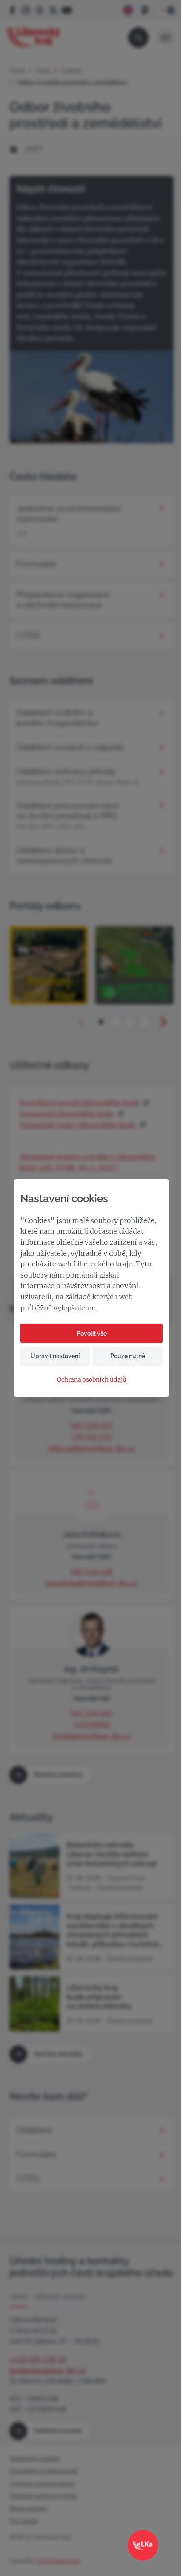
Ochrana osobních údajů (92, 1380)
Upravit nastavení (55, 1356)
